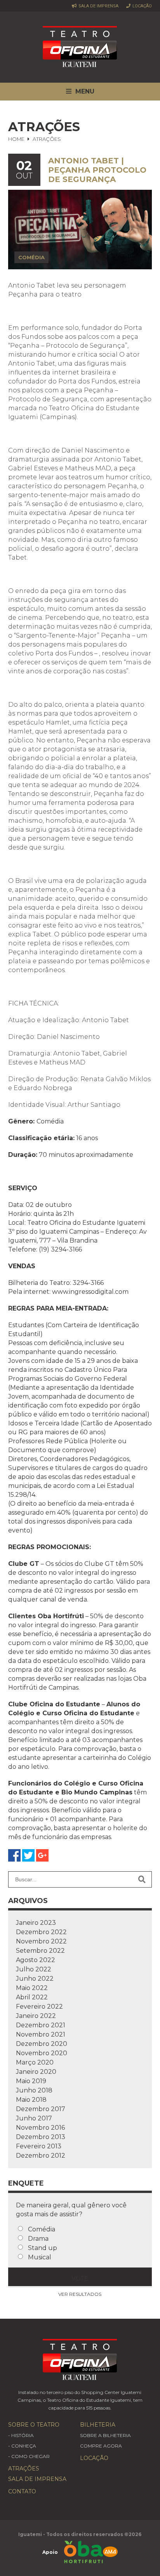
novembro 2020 (42, 2053)
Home (16, 139)
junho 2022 (35, 1979)
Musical (40, 2257)
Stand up (43, 2248)
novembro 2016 (40, 2128)
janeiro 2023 (36, 1923)
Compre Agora (101, 2446)
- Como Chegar (29, 2456)
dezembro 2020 (42, 2044)
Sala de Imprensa (98, 6)
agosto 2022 (36, 1960)
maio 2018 (31, 2100)
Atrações (24, 2469)
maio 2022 (32, 1988)
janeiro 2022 (36, 2016)
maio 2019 (31, 2081)
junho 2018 (34, 2090)
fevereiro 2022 (39, 2007)
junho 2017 (34, 2118)
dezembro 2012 (41, 2156)
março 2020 (35, 2062)
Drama (38, 2239)
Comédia (42, 2229)
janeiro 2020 (36, 2072)
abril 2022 (32, 1997)
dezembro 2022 (41, 1932)
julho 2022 (34, 1969)
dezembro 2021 (41, 2025)
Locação (142, 6)
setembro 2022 (40, 1951)
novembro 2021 (41, 2034)
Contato (22, 2491)
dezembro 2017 (41, 2109)
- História (21, 2435)
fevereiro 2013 (39, 2146)
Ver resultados (80, 2294)
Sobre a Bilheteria (105, 2435)
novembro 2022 (41, 1941)
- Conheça (22, 2446)
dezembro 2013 (41, 2137)
